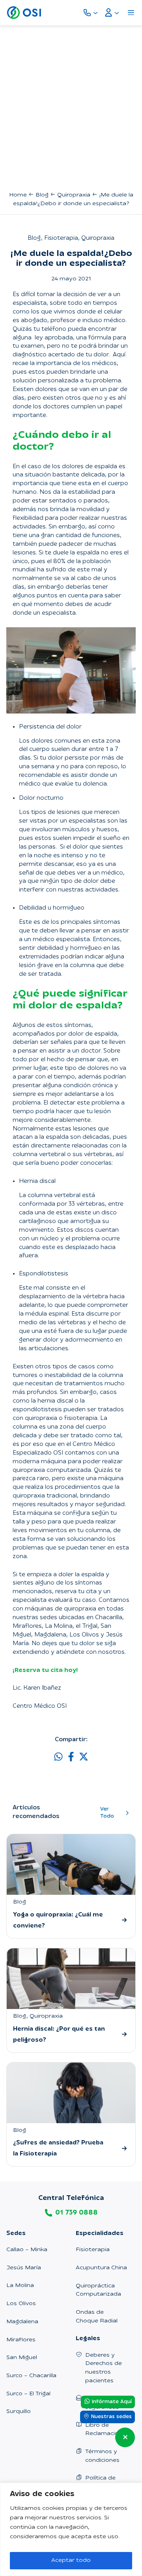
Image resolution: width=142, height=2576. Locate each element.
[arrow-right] (124, 1920)
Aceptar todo (71, 2560)
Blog (42, 195)
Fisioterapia (61, 238)
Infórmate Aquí (111, 2402)
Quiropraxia (74, 195)
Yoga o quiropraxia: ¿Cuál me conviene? (58, 1921)
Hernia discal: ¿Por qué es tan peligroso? (59, 2035)
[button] (58, 1757)
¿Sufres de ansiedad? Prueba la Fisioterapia (58, 2149)
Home (18, 195)
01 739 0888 (76, 2213)
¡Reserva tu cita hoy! (45, 1671)
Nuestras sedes (111, 2417)
